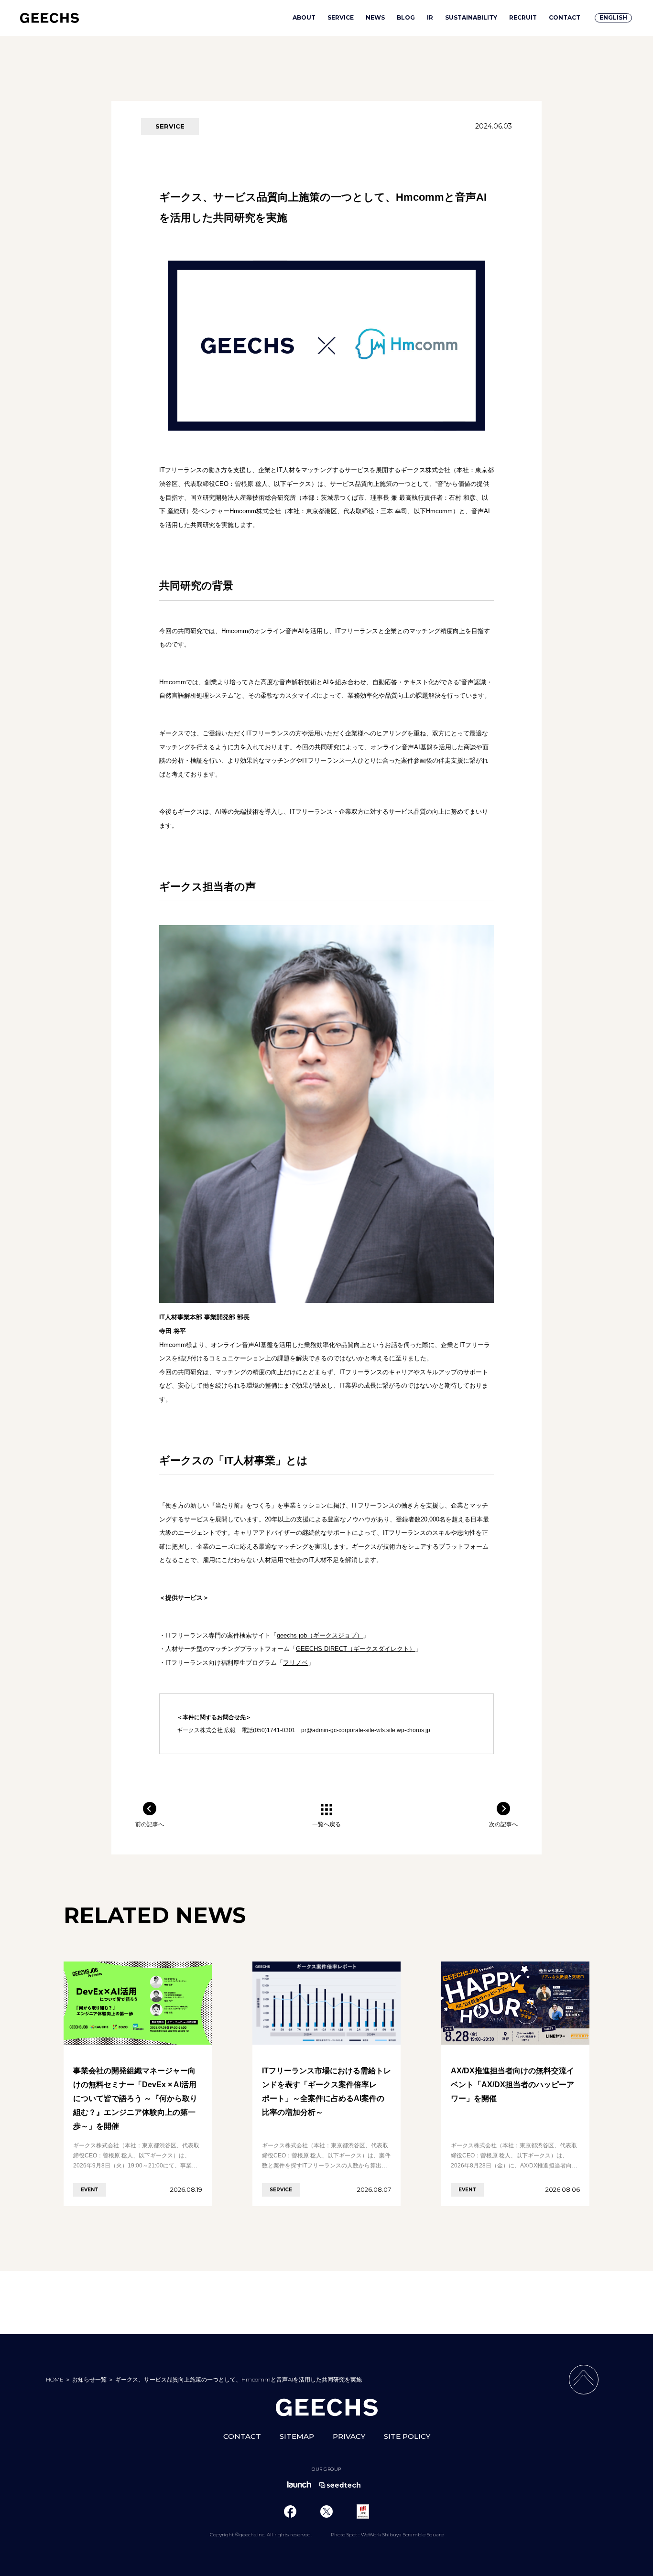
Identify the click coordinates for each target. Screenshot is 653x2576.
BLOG (406, 18)
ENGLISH (613, 17)
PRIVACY (349, 2436)
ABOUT (304, 18)
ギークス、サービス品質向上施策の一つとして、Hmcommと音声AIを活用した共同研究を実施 (239, 2379)
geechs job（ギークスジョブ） (320, 1635)
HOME (55, 2379)
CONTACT (565, 18)
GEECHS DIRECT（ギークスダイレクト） (356, 1649)
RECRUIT (523, 18)
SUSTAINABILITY (471, 18)
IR (430, 18)
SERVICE (341, 18)
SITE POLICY (407, 2436)
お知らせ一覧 (89, 2379)
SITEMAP (297, 2436)
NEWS (375, 18)
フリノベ (295, 1663)
